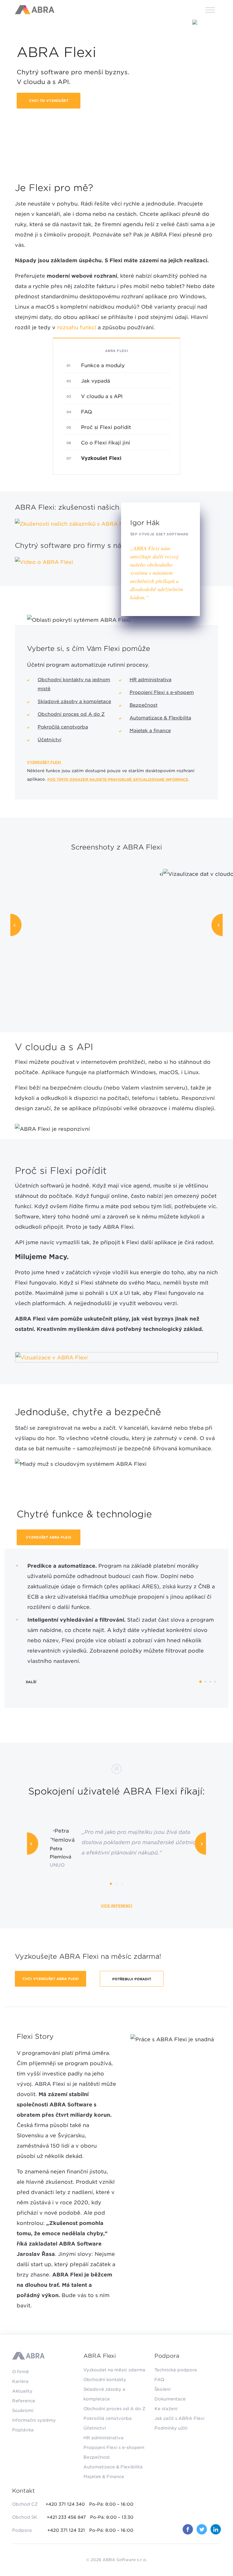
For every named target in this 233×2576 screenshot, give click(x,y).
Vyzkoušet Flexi (44, 762)
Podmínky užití (171, 2428)
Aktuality (22, 2391)
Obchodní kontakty (105, 2380)
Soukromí (23, 2410)
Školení (162, 2389)
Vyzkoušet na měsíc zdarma (114, 2370)
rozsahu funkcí (77, 327)
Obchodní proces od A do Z (71, 714)
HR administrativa (150, 680)
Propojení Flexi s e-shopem (162, 692)
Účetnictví (49, 740)
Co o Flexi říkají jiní (106, 443)
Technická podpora (176, 2370)
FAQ (86, 412)
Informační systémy (34, 2420)
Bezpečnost (144, 705)
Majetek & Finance (104, 2477)
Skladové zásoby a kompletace (74, 702)
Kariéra (20, 2381)
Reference (24, 2401)
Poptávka (23, 2430)
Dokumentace (170, 2399)
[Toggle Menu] (210, 10)
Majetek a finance (150, 731)
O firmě (20, 2372)
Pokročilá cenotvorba (63, 727)
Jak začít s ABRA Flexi (179, 2418)
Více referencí (116, 1906)
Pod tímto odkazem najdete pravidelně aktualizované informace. (118, 779)
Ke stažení (166, 2409)
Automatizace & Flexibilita (160, 718)
